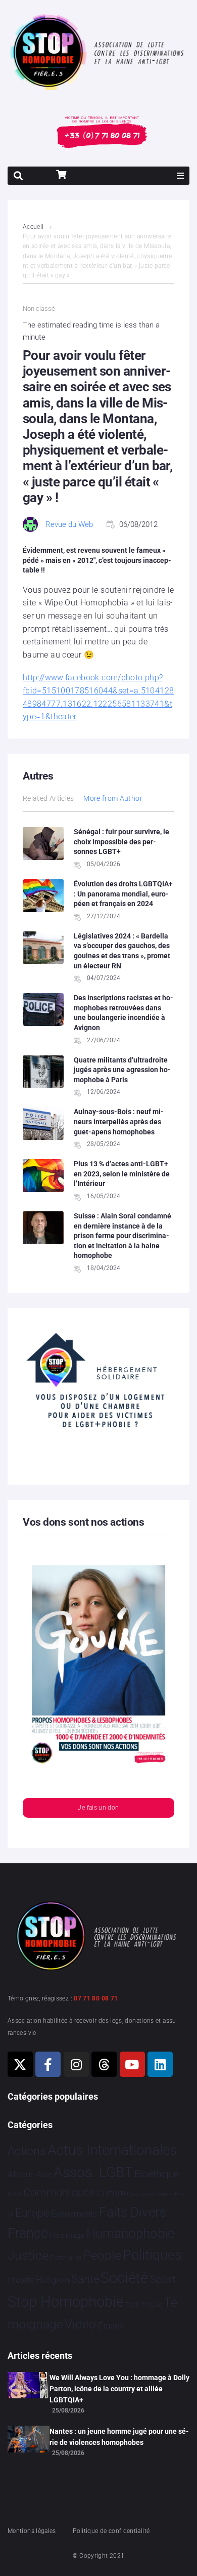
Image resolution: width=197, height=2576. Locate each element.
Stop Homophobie (66, 2302)
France (28, 2233)
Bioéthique (157, 2174)
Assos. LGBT (93, 2172)
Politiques (152, 2255)
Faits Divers (133, 2212)
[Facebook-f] (48, 2064)
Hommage (67, 2235)
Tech (132, 2304)
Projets (21, 2280)
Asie (44, 2174)
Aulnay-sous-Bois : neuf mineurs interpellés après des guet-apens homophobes (119, 1121)
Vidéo (80, 2324)
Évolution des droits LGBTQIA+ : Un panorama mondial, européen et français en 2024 (123, 894)
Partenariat (66, 2257)
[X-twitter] (20, 2064)
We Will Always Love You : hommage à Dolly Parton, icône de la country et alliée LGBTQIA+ (119, 2389)
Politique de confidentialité (111, 2531)
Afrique (21, 2174)
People (102, 2255)
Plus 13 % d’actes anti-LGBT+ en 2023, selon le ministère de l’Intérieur (122, 1174)
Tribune (152, 2305)
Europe (32, 2213)
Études (111, 2325)
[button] (180, 176)
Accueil (33, 227)
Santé (85, 2279)
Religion (53, 2280)
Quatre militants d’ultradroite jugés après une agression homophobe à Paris (122, 1070)
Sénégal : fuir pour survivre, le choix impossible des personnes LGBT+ (121, 842)
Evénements (74, 2214)
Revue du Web (69, 524)
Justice (28, 2255)
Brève (15, 2195)
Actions (27, 2151)
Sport (163, 2279)
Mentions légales (32, 2531)
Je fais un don (98, 1808)
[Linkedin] (160, 2064)
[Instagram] (76, 2064)
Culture (111, 2193)
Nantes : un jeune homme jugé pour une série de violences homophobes (119, 2437)
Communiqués (59, 2193)
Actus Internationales (112, 2150)
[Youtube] (132, 2064)
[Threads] (104, 2064)
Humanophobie (130, 2233)
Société (124, 2278)
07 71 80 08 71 (96, 1998)
